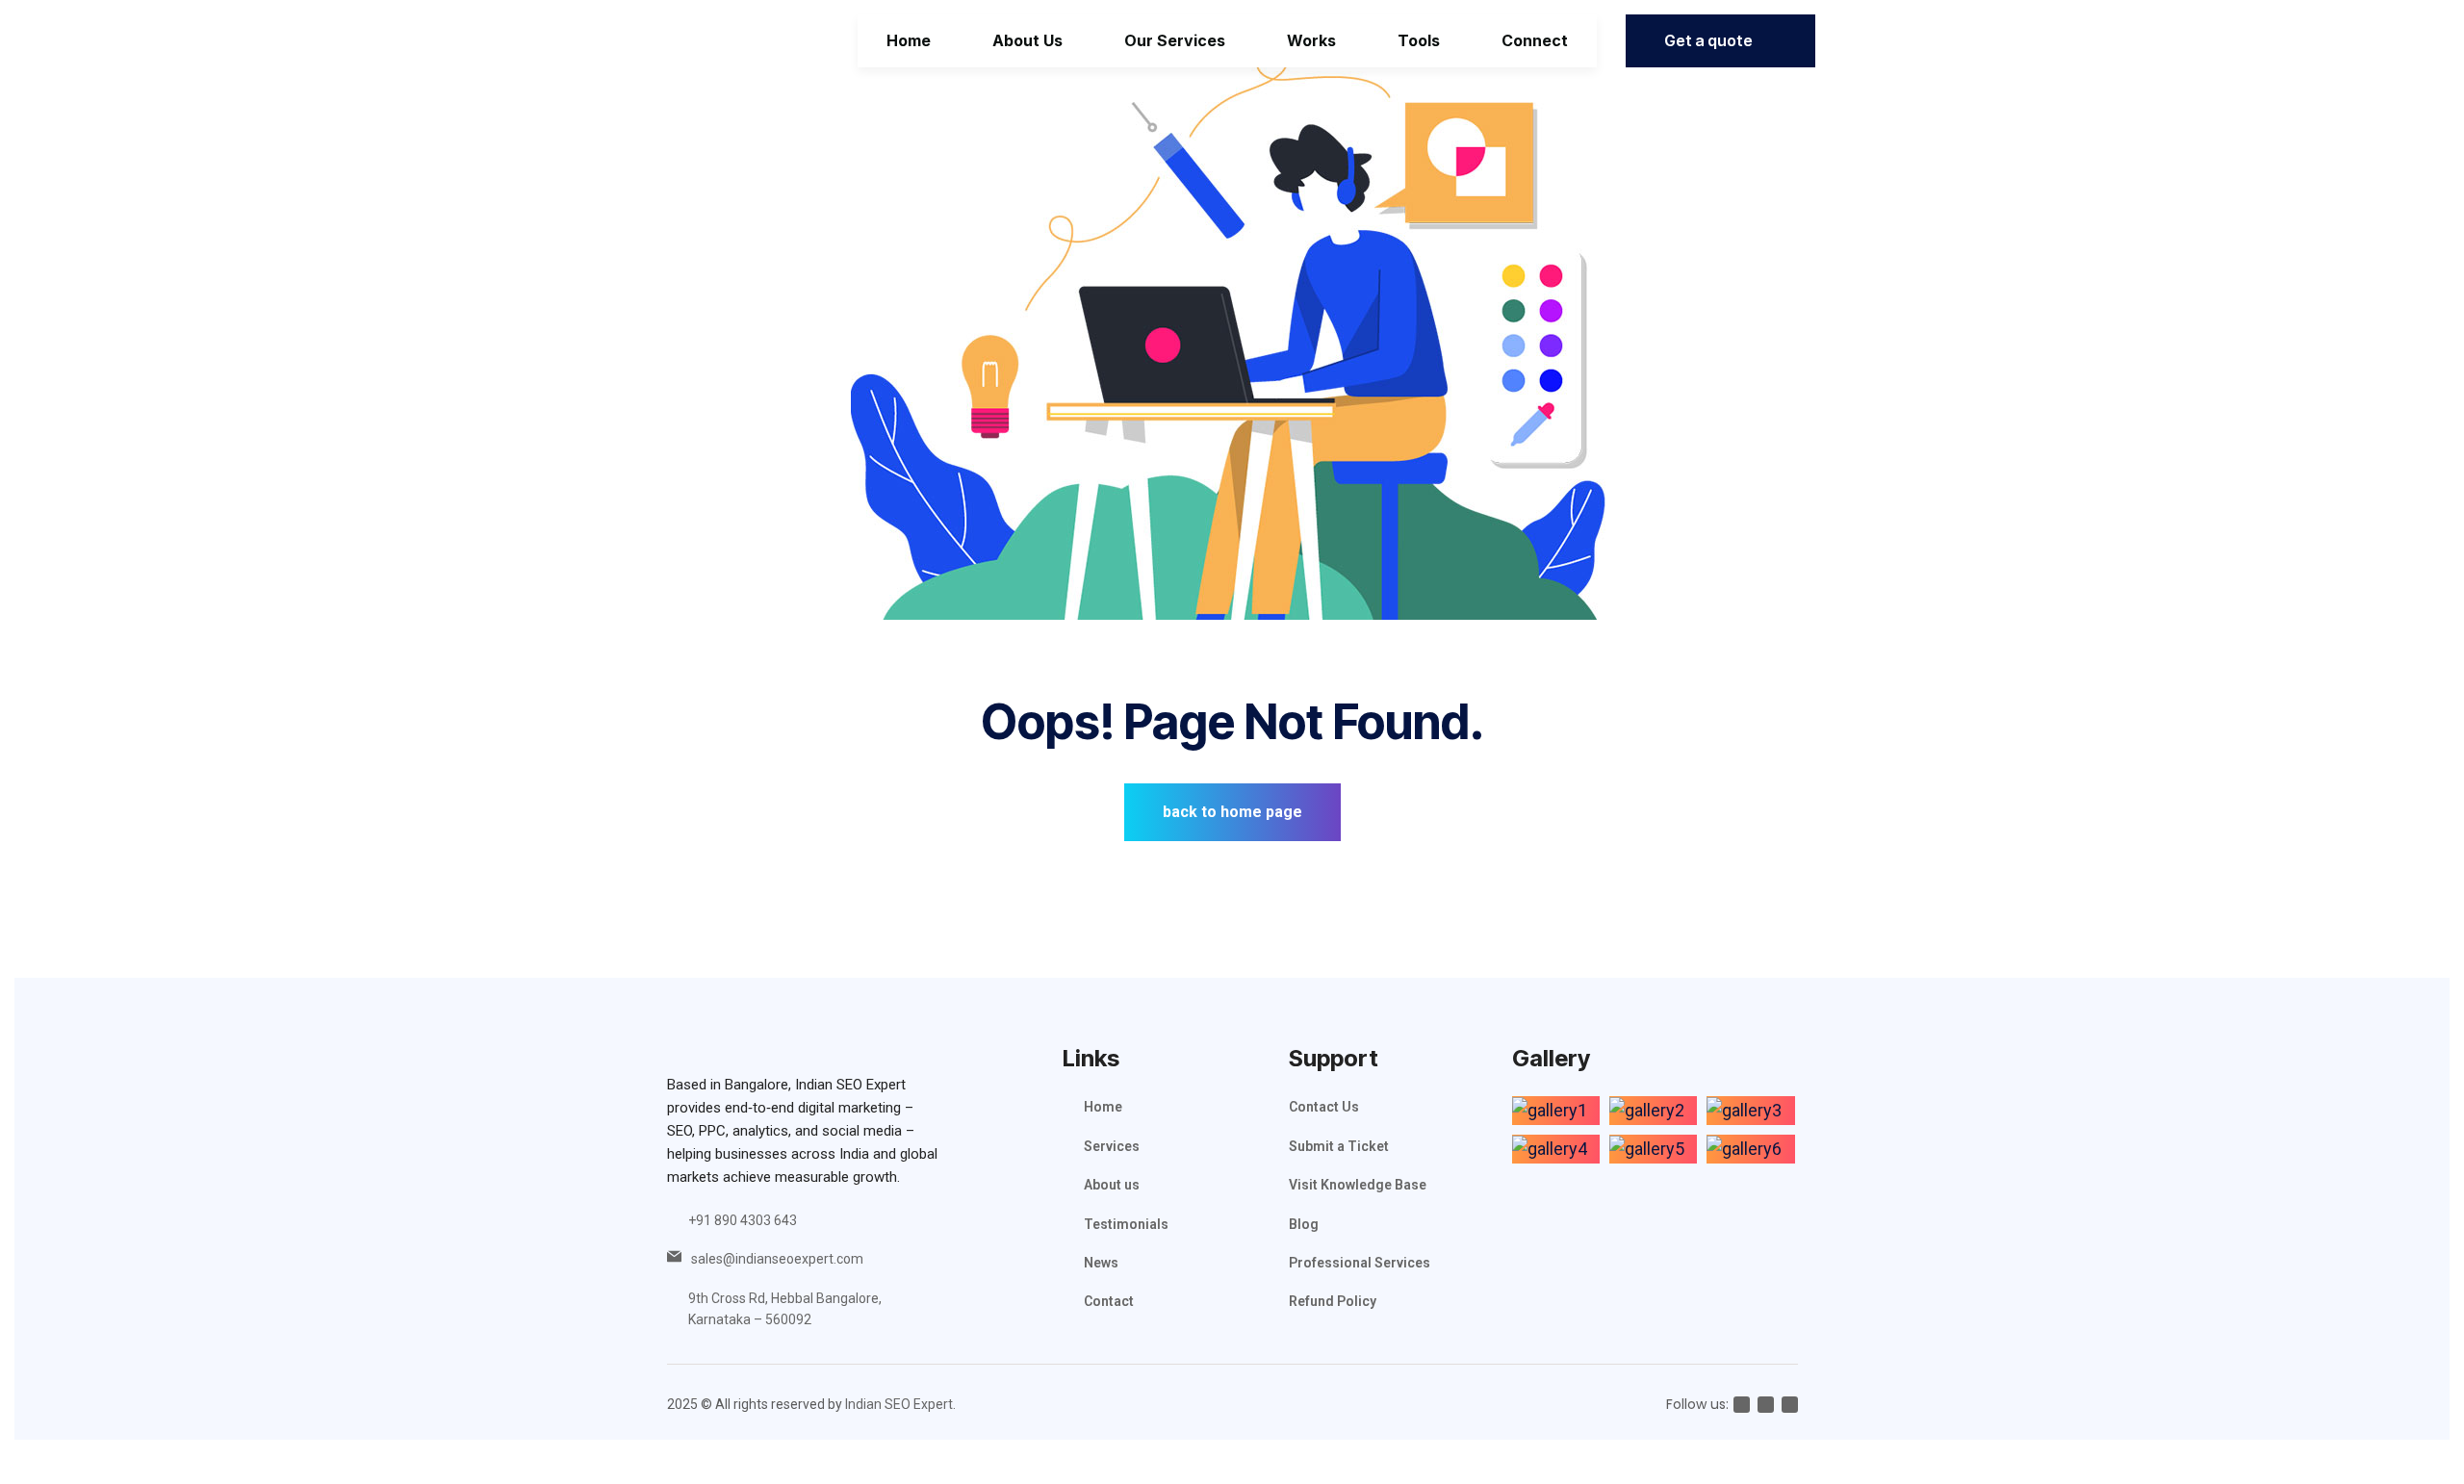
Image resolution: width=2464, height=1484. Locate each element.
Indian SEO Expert (899, 1404)
